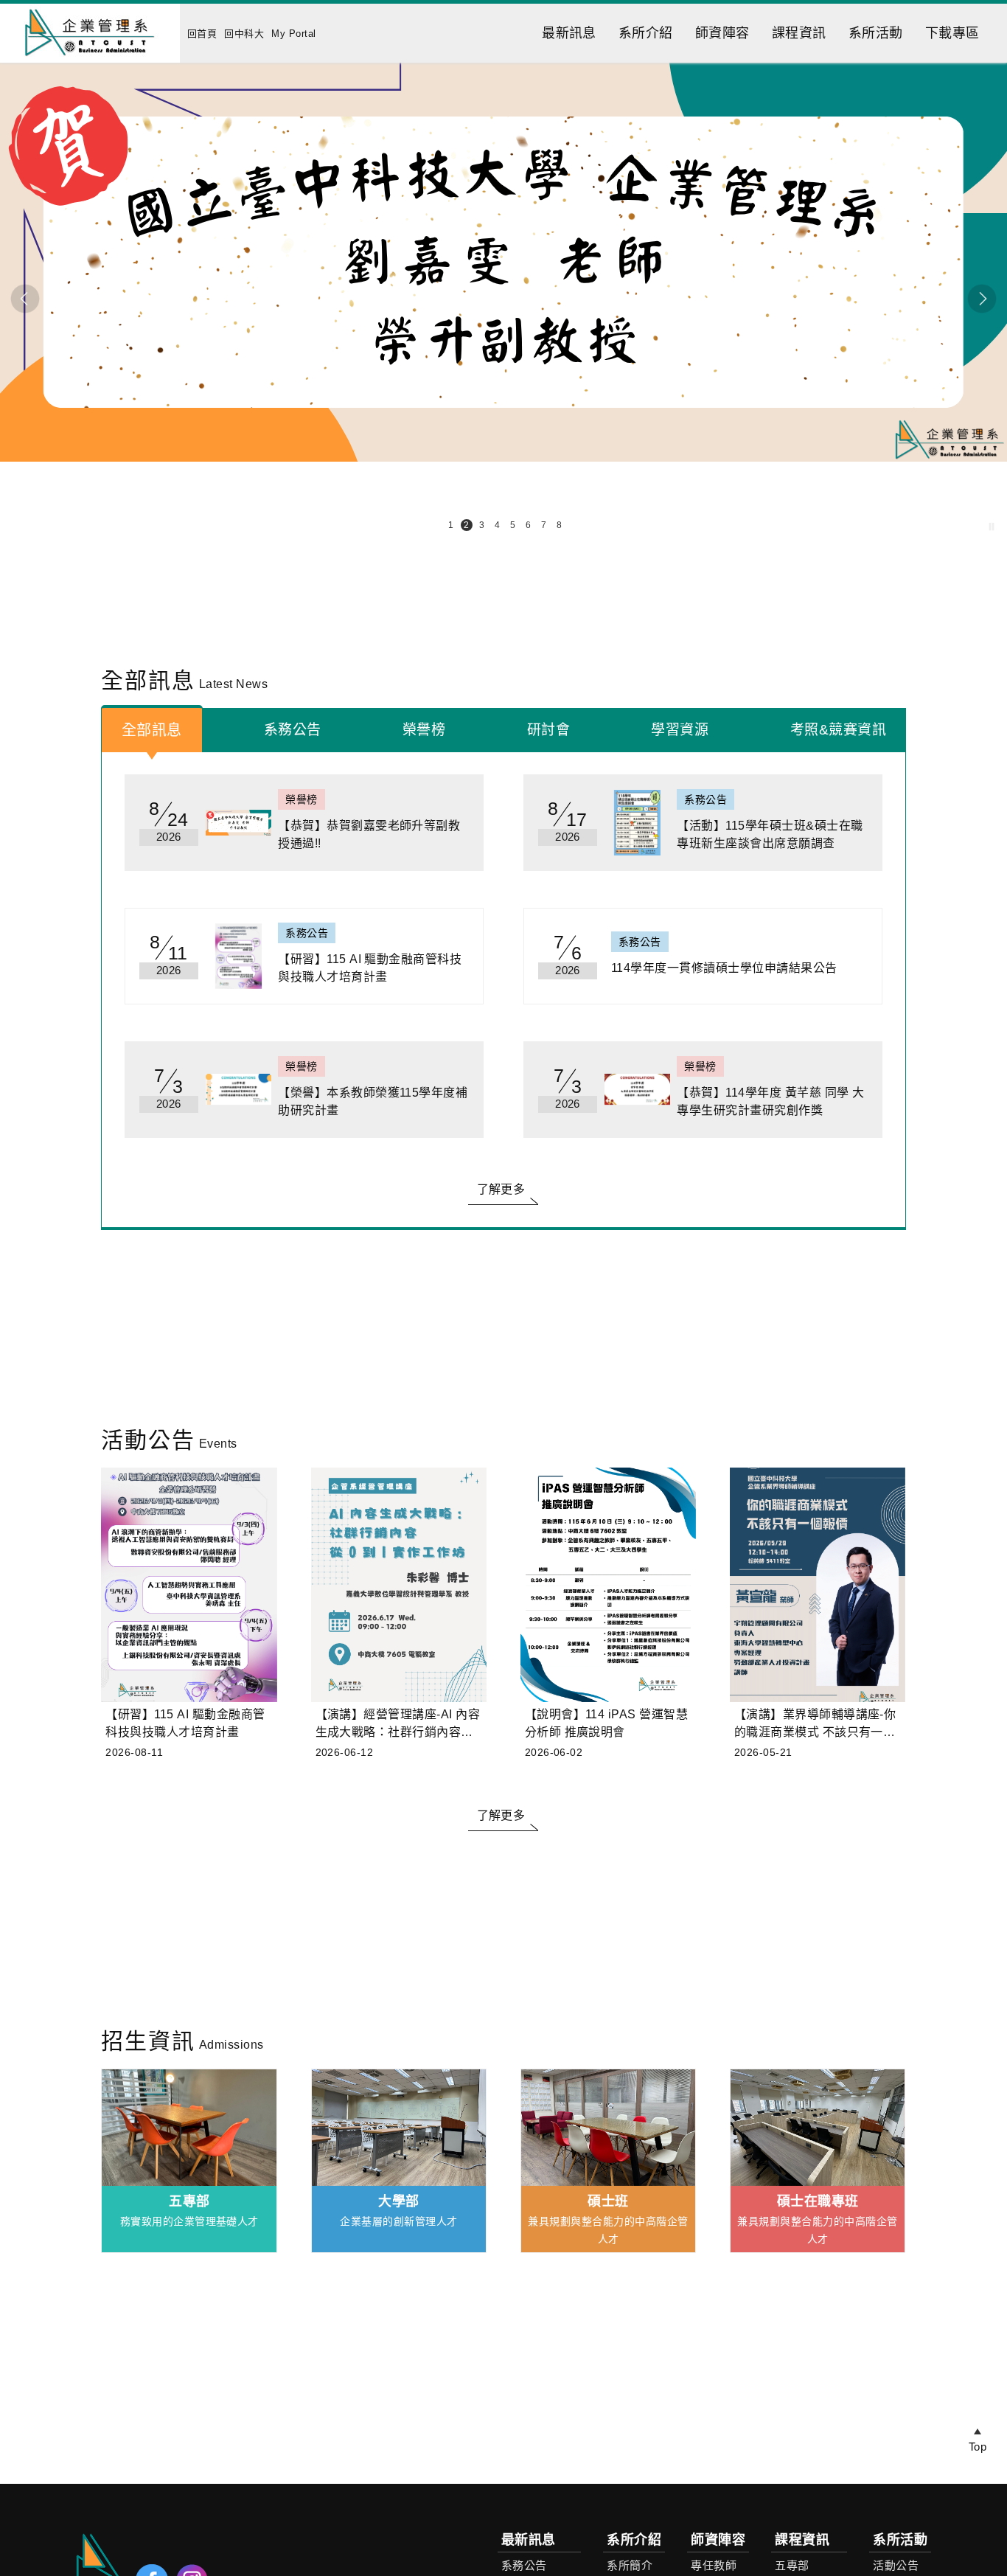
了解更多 (501, 1189)
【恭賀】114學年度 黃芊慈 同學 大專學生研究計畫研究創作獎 (770, 1101)
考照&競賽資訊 (838, 730)
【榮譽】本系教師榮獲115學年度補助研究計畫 (373, 1101)
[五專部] (189, 2128)
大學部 (398, 2201)
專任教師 (714, 2565)
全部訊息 (152, 730)
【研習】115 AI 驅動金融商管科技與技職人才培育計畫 (370, 968)
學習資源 (680, 730)
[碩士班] (609, 2128)
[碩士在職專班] (818, 2128)
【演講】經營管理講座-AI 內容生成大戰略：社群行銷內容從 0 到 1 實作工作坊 (398, 1725)
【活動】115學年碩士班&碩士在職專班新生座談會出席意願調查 (770, 834)
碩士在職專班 (818, 2201)
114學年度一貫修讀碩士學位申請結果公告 (724, 968)
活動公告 (896, 2565)
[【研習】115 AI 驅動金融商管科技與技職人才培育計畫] (238, 956)
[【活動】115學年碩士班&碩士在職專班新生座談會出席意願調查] (637, 823)
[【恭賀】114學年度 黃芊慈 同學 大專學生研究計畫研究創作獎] (637, 1090)
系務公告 (293, 730)
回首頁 (202, 34)
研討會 (548, 730)
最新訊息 (569, 33)
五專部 (189, 2201)
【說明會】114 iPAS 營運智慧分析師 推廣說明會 (607, 1723)
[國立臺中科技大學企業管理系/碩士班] (90, 59)
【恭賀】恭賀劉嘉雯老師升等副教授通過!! (369, 834)
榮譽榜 (424, 730)
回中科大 (244, 34)
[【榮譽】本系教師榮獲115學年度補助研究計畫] (238, 1090)
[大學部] (399, 2128)
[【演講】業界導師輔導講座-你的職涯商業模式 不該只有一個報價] (818, 1585)
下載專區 (952, 33)
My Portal (293, 34)
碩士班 (608, 2201)
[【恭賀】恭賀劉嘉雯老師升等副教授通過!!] (238, 823)
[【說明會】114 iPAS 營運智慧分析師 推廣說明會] (609, 1585)
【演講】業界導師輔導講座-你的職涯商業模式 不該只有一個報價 (815, 1725)
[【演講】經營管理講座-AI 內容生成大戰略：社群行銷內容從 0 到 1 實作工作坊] (399, 1585)
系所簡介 (630, 2565)
